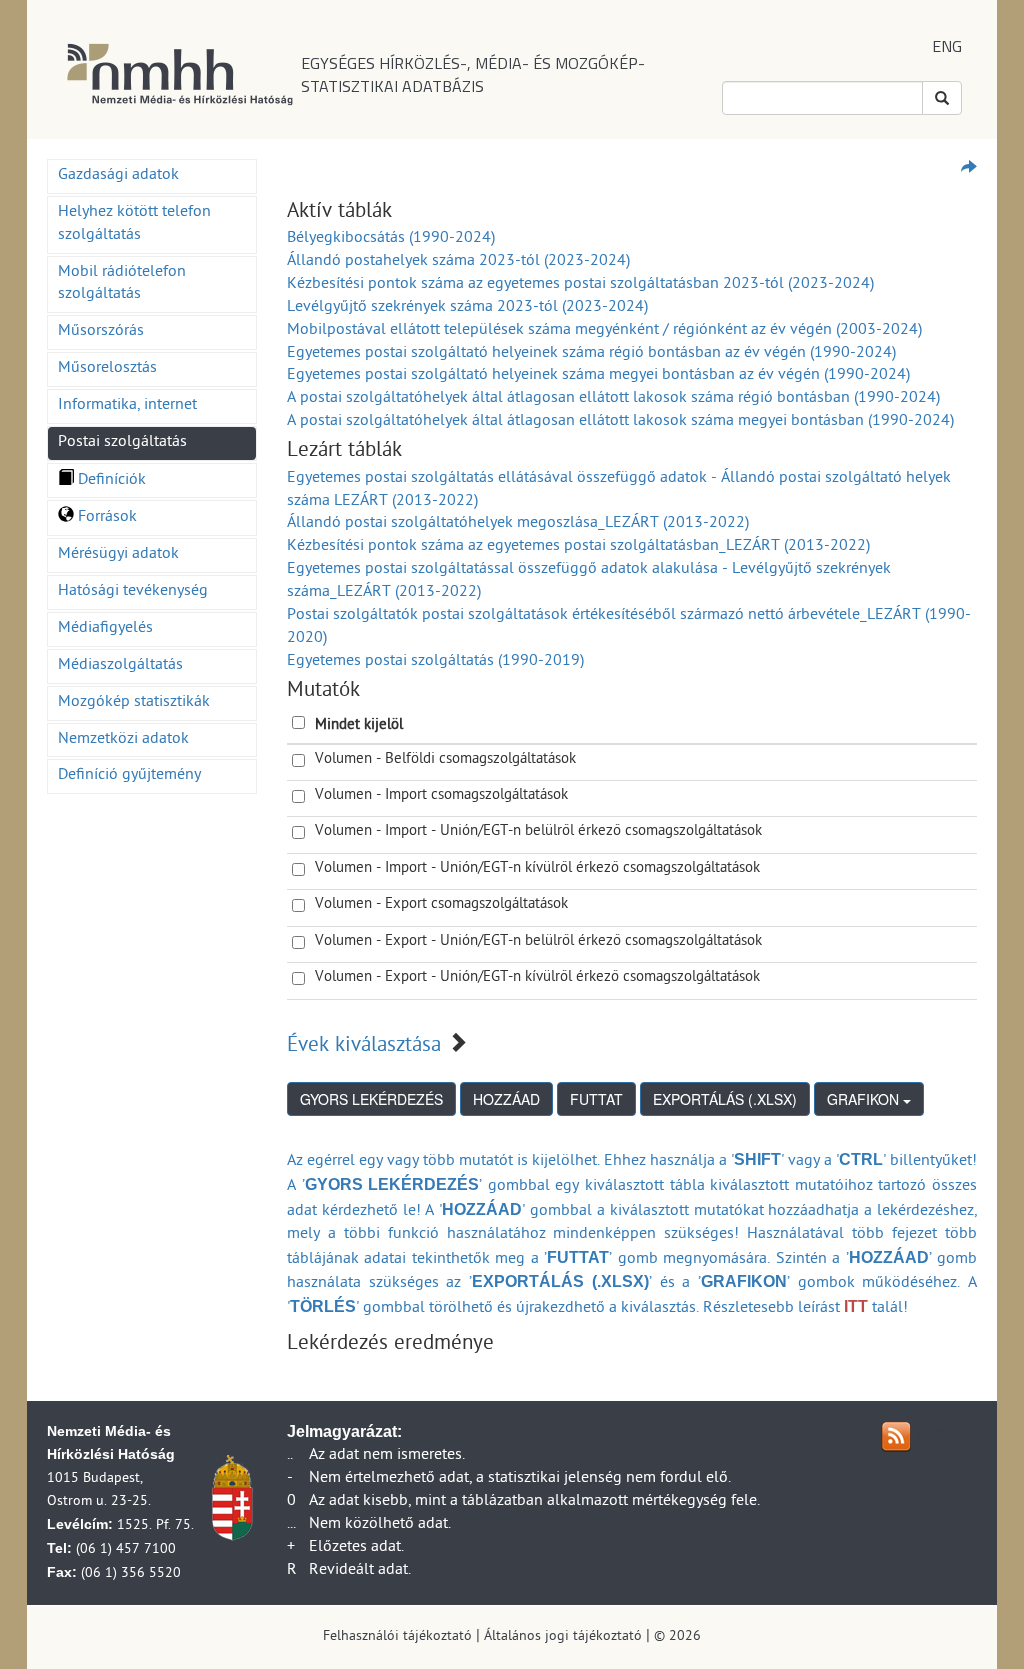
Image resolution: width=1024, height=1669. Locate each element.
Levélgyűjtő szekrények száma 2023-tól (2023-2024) (467, 308)
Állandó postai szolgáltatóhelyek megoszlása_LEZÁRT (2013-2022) (518, 524)
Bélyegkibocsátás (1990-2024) (391, 239)
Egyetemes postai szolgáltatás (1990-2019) (435, 662)
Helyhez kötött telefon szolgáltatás (134, 224)
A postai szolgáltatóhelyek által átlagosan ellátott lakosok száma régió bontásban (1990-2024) (613, 399)
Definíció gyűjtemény (129, 776)
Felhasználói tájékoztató (397, 1637)
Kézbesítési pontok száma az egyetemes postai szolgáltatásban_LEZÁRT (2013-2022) (578, 547)
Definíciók (110, 481)
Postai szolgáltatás (122, 443)
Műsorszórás (101, 332)
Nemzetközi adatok (123, 740)
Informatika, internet (127, 406)
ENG (947, 46)
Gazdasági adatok (118, 176)
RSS (930, 1438)
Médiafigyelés (105, 629)
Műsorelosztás (107, 369)
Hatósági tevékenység (133, 592)
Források (105, 518)
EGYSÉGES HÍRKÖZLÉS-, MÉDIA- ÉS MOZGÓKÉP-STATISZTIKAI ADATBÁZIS (473, 74)
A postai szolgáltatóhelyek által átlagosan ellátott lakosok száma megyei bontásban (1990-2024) (620, 422)
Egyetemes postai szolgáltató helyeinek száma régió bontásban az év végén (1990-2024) (591, 354)
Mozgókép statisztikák (134, 703)
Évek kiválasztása (364, 1047)
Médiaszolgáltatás (120, 666)
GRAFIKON (865, 1099)
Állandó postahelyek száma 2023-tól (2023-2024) (458, 262)
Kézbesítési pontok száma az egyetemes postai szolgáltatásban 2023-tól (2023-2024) (580, 285)
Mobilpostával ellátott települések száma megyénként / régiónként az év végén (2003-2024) (604, 331)
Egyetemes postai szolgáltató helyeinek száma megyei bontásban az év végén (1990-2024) (598, 376)
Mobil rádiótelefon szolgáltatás (122, 284)
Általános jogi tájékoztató (563, 1637)
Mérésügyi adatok (118, 555)
